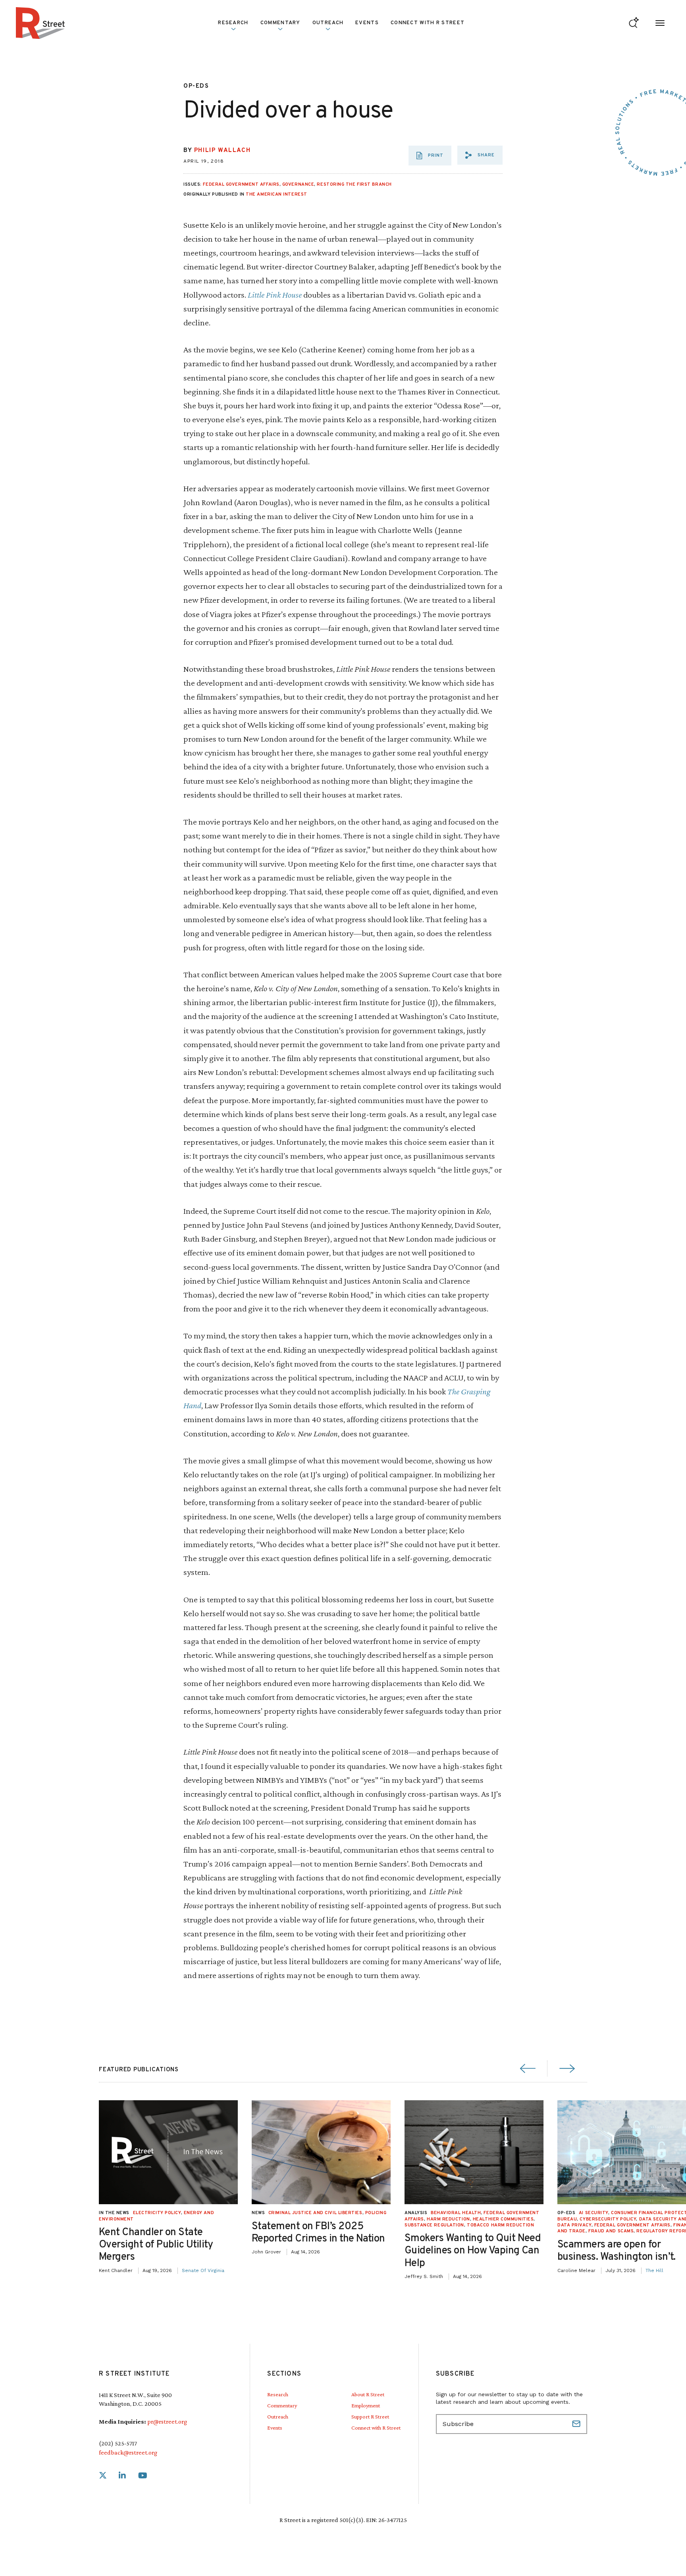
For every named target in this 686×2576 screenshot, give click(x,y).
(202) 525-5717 (118, 2443)
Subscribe (577, 2424)
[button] (480, 155)
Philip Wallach (222, 151)
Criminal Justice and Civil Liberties (315, 2213)
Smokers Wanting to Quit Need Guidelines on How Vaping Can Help (473, 2251)
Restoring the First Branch (354, 185)
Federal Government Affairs (241, 185)
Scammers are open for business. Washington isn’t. (617, 2251)
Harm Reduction (448, 2219)
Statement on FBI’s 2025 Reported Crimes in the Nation (318, 2233)
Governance (298, 185)
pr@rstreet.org (167, 2421)
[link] (103, 2476)
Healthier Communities (503, 2219)
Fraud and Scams (611, 2231)
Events (367, 23)
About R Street (368, 2394)
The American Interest (277, 194)
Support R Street (370, 2416)
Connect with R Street (428, 23)
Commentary (282, 2405)
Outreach (328, 23)
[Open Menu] (660, 23)
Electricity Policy (157, 2213)
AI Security (594, 2213)
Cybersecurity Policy (608, 2219)
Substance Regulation (434, 2225)
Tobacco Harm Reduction (500, 2225)
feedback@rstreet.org (128, 2452)
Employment (366, 2405)
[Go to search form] (634, 23)
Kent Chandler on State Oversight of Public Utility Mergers (156, 2245)
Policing (376, 2213)
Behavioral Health (456, 2213)
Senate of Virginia (203, 2270)
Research (278, 2394)
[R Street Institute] (40, 23)
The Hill (654, 2270)
